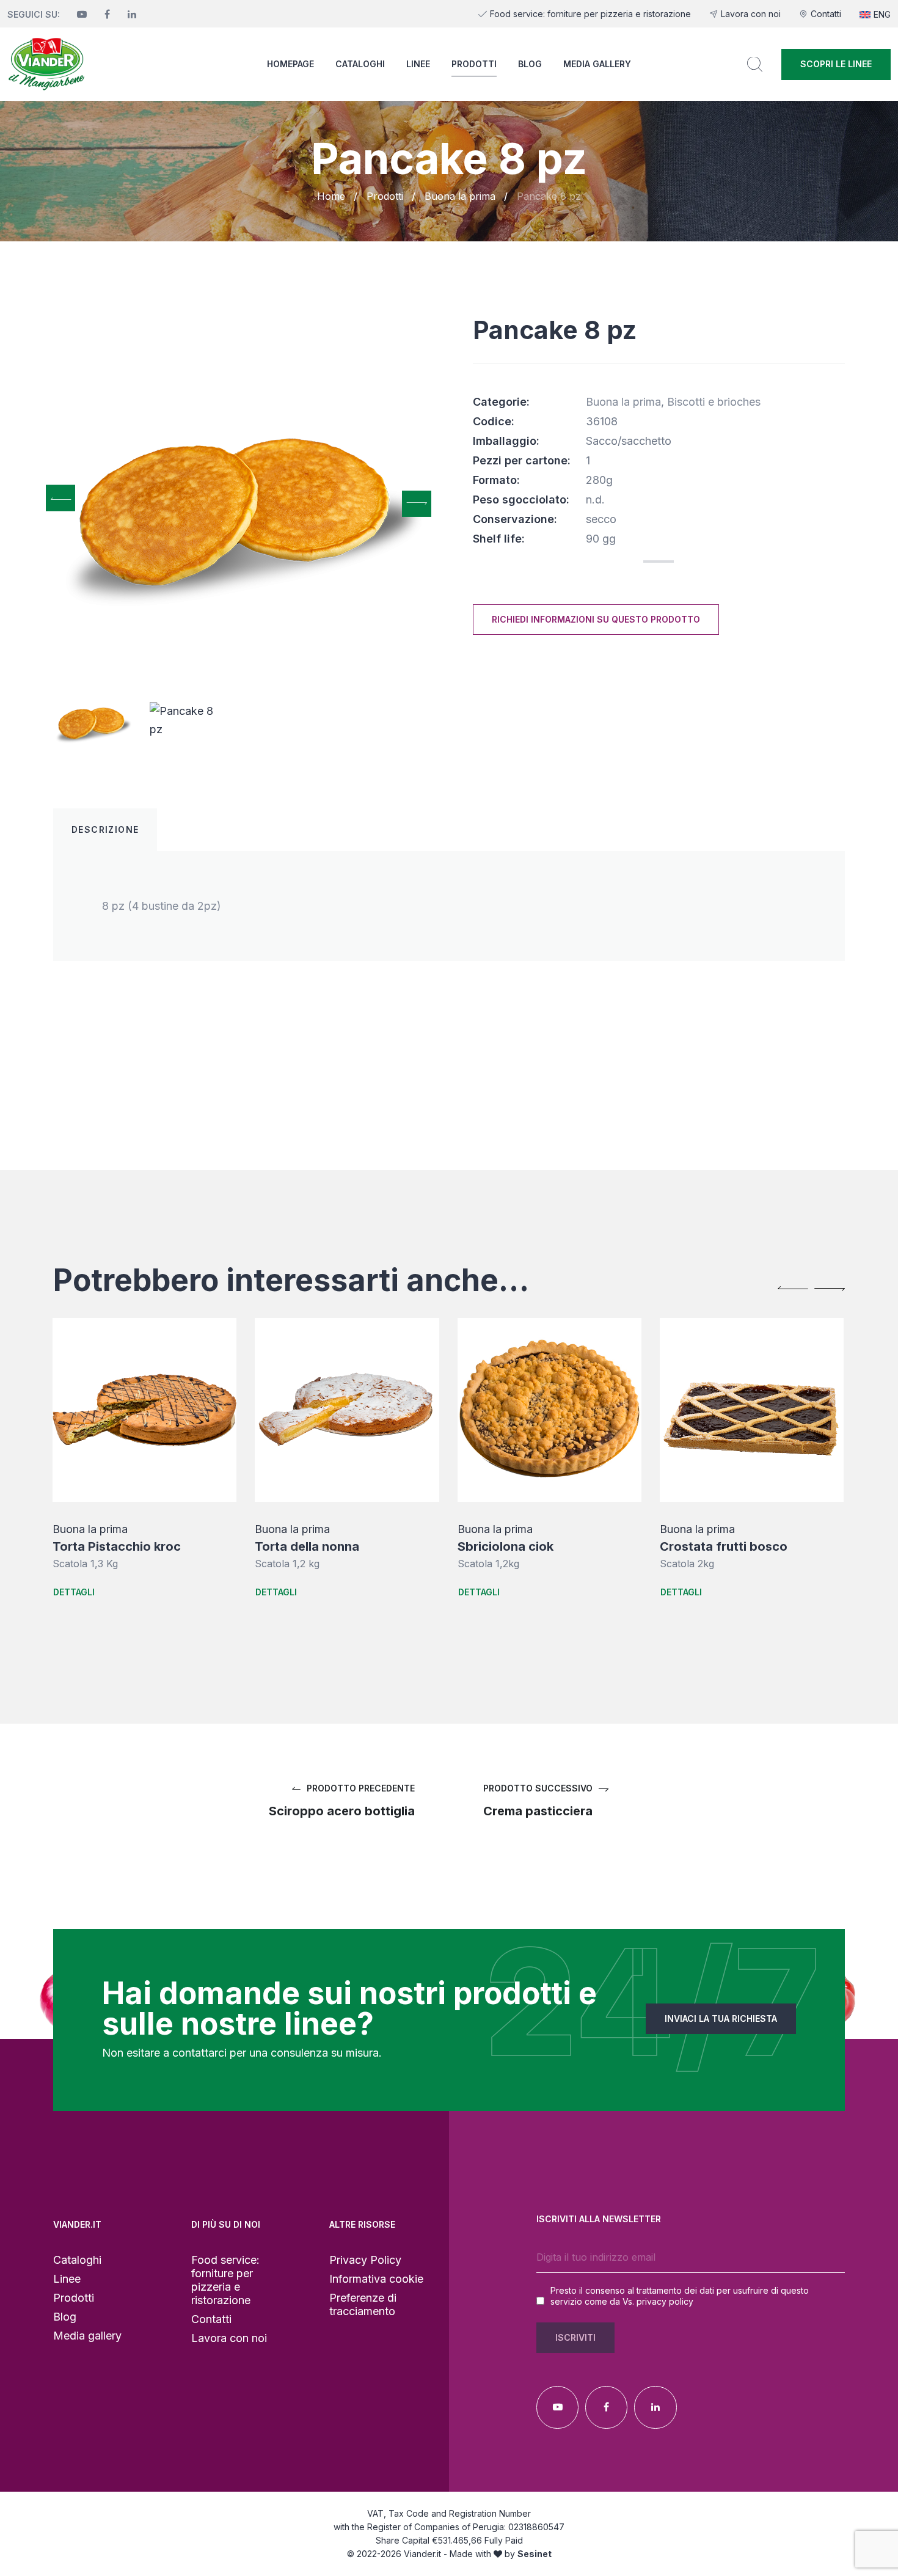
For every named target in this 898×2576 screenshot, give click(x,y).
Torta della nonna (113, 1546)
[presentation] (60, 498)
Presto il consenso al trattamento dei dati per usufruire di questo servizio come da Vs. (680, 2296)
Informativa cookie (376, 2279)
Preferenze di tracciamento (363, 2304)
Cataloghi (360, 64)
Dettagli (82, 1592)
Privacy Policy (365, 2260)
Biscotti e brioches (714, 402)
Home (331, 196)
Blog (530, 64)
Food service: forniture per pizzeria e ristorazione (590, 14)
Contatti (826, 14)
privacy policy (665, 2301)
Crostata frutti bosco (530, 1546)
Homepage (290, 64)
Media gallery (597, 64)
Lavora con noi (751, 14)
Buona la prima (460, 196)
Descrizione (105, 829)
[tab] (105, 830)
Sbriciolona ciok (312, 1546)
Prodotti (474, 64)
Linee (418, 64)
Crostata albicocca (726, 1546)
